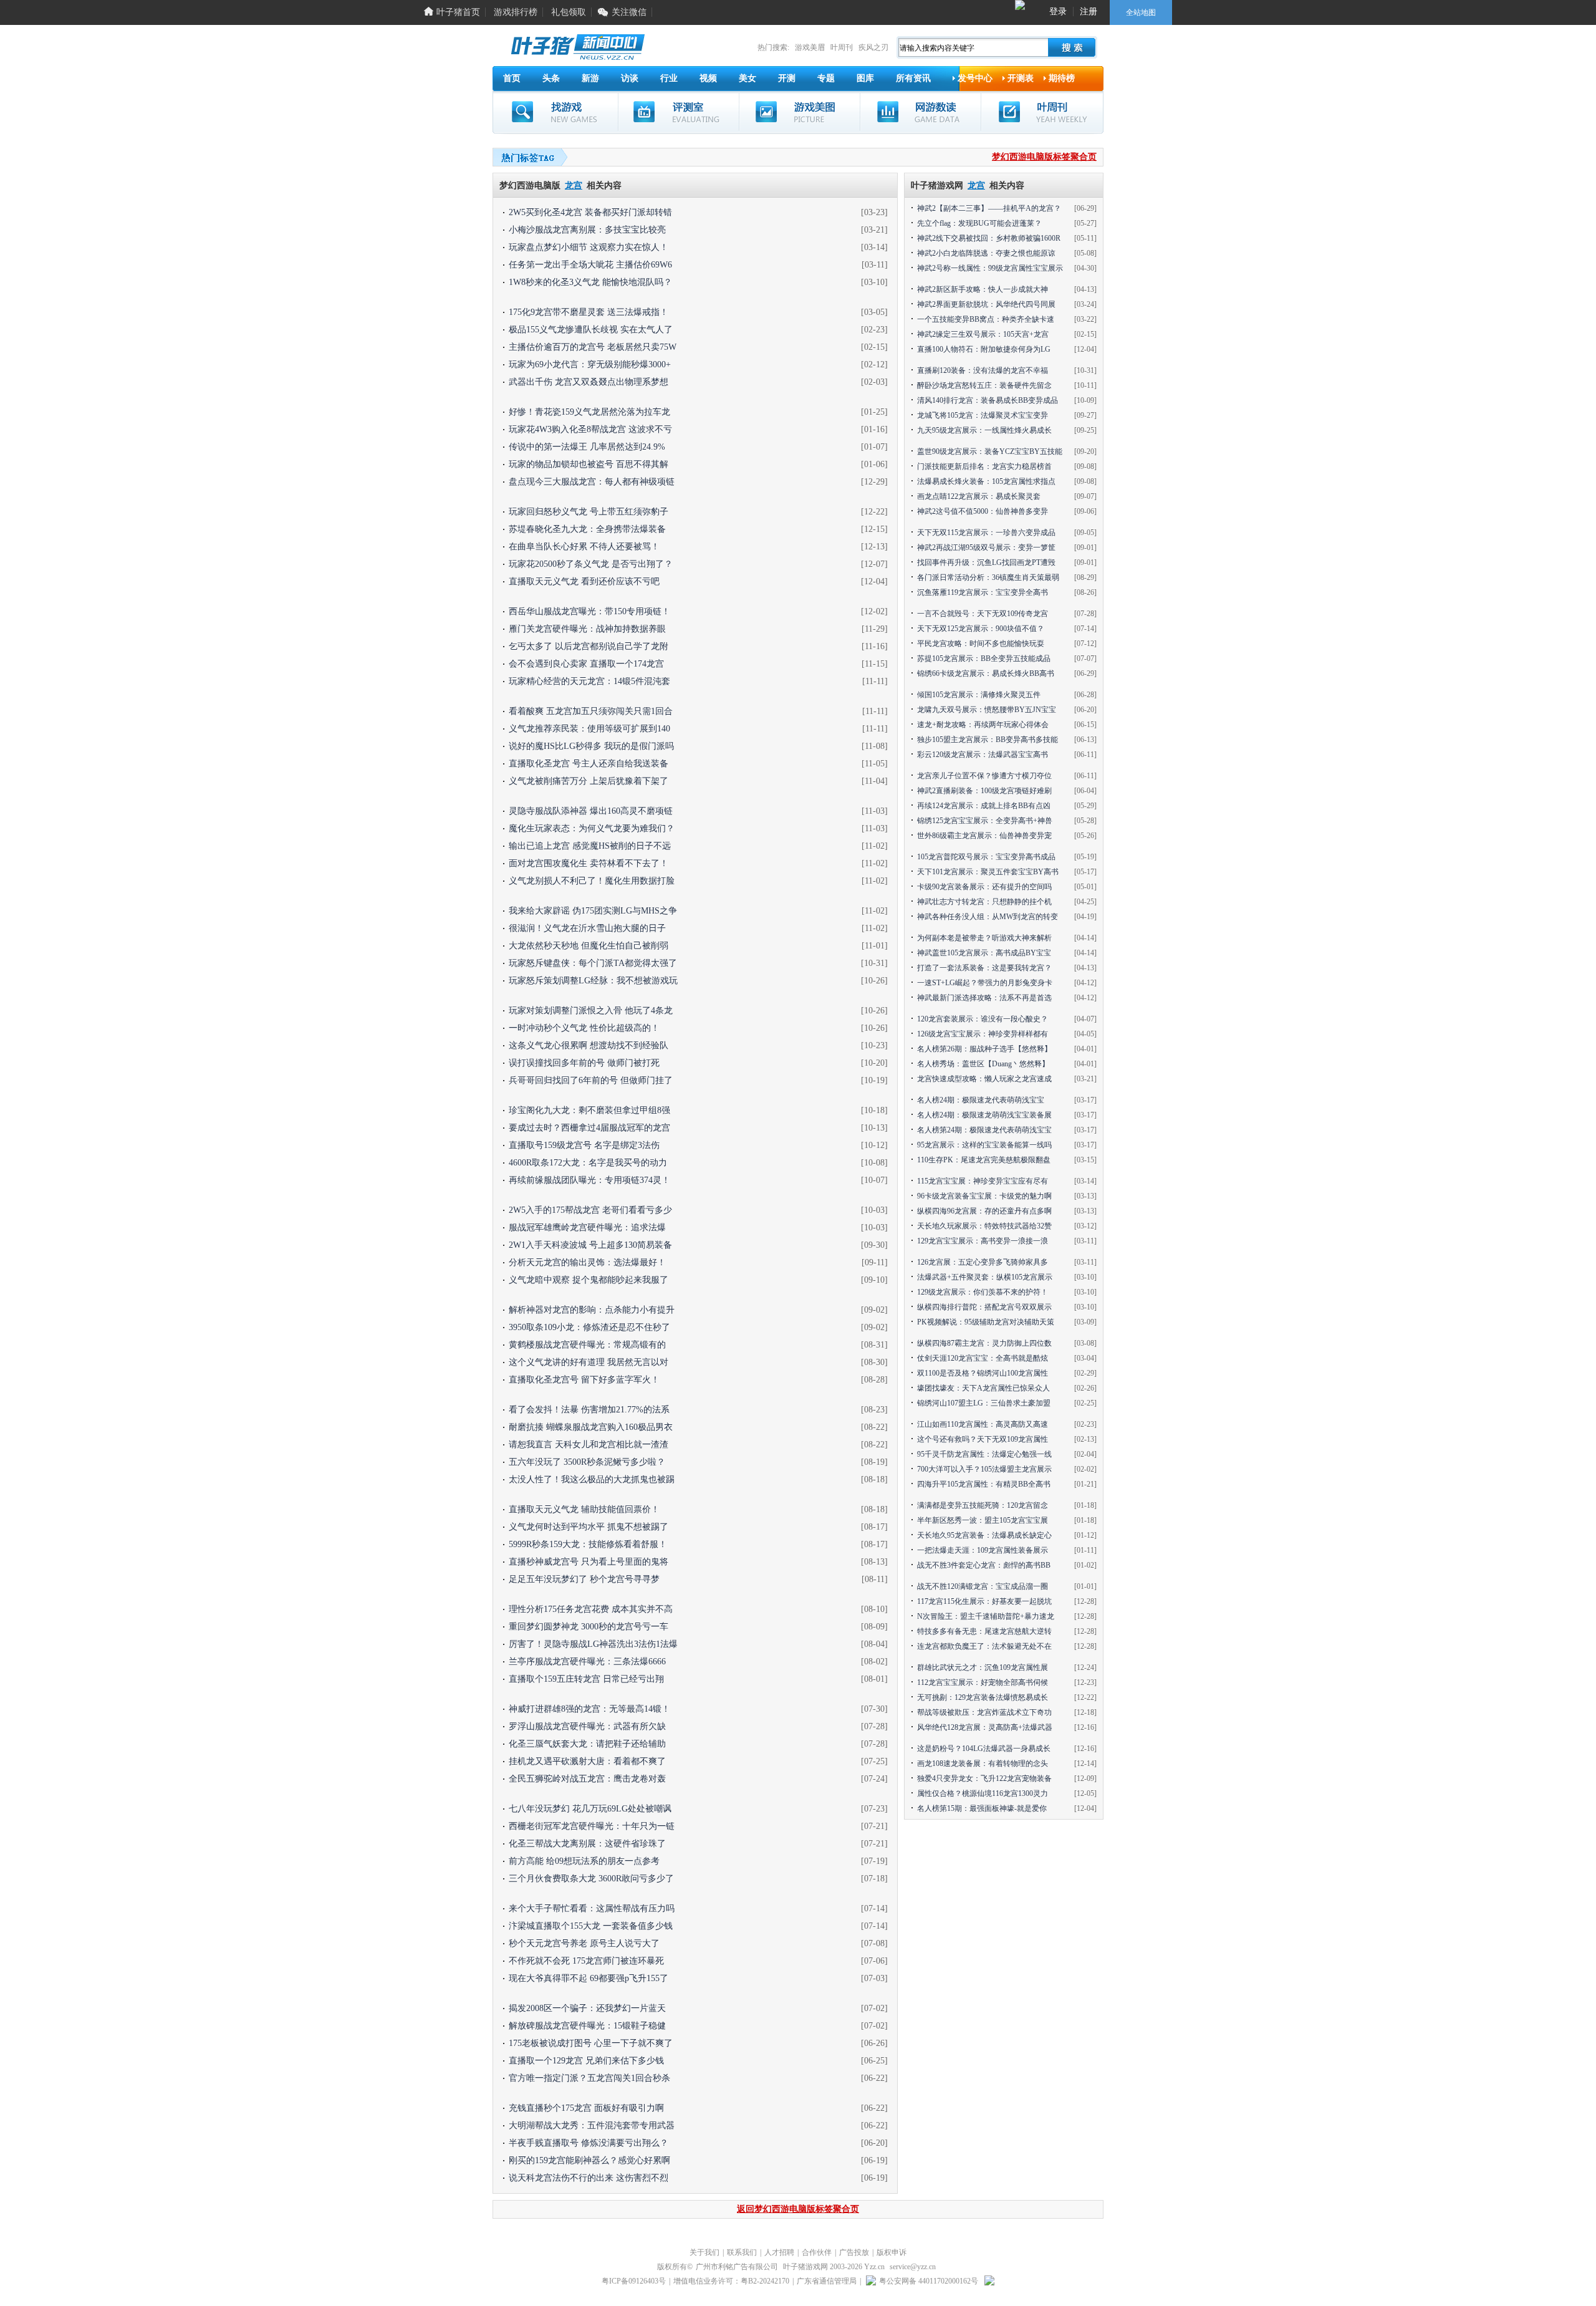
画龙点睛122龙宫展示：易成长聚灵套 (979, 496)
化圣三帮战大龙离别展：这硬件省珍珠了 (587, 1844)
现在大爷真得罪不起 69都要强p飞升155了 (589, 1978)
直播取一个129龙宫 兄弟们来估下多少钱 (586, 2061)
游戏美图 (800, 112)
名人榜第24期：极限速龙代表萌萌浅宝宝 (984, 1130)
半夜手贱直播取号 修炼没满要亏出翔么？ (589, 2143)
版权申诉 (892, 2252)
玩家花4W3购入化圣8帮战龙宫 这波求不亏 (590, 429)
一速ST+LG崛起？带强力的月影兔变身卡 (985, 983)
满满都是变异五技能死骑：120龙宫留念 (983, 1505)
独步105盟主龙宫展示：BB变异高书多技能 (988, 740)
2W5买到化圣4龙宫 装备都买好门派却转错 (590, 212)
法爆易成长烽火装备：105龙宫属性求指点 (986, 481)
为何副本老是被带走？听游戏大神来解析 (984, 938)
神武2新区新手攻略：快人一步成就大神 (983, 289)
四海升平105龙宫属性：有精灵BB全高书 (984, 1484)
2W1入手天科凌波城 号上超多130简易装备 (590, 1245)
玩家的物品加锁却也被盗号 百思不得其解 (589, 464)
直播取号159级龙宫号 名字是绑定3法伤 (584, 1145)
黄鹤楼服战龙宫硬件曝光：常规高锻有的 (587, 1345)
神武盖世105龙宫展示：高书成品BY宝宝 (984, 953)
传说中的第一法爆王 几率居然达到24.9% (587, 447)
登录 (1058, 12)
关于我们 (704, 2252)
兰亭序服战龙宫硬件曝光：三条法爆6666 (587, 1662)
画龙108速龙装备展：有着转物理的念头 (983, 1763)
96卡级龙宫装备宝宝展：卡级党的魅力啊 (984, 1196)
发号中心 (975, 78)
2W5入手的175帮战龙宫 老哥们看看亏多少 (590, 1210)
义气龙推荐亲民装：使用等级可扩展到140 (589, 729)
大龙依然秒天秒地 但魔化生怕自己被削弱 (589, 946)
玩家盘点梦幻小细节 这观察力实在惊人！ (589, 247)
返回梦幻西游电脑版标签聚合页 (798, 2209)
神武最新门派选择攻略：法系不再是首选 (984, 998)
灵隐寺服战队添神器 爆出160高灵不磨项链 (591, 811)
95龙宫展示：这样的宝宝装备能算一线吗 (984, 1145)
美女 (748, 78)
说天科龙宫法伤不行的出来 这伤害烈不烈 (589, 2178)
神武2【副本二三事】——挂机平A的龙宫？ (989, 208)
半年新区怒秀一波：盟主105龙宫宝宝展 (983, 1520)
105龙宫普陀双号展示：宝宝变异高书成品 (986, 857)
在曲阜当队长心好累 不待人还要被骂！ (584, 547)
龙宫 (574, 186)
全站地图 (1141, 12)
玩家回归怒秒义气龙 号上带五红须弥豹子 (589, 512)
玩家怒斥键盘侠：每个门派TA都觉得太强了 (593, 963)
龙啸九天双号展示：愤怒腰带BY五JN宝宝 (987, 710)
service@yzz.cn (913, 2267)
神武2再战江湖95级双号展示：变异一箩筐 (986, 548)
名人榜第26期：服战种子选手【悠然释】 (984, 1049)
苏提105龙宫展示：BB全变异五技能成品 (984, 659)
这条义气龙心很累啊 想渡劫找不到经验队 (589, 1045)
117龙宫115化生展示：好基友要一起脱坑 (984, 1601)
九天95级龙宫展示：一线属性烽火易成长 (984, 430)
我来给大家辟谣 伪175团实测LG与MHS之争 (593, 911)
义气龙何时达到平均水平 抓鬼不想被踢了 (589, 1527)
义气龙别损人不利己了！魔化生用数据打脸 (592, 881)
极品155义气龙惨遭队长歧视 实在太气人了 (591, 330)
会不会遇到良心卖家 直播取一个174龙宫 (586, 664)
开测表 (1021, 78)
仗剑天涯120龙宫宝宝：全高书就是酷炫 (983, 1358)
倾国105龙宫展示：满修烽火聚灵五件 (979, 695)
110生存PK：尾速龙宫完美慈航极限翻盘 (984, 1160)
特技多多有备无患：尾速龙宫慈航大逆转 (984, 1631)
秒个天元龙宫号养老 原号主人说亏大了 (584, 1943)
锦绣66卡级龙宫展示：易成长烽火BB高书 (986, 673)
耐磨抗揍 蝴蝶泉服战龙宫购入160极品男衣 (591, 1427)
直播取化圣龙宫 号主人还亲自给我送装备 (589, 764)
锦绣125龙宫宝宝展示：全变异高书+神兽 (985, 821)
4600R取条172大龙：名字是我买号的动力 (588, 1163)
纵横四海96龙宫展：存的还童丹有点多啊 (984, 1211)
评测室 (679, 112)
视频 (708, 78)
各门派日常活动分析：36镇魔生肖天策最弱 (988, 577)
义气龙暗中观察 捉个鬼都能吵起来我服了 (589, 1280)
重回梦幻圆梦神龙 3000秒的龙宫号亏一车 (589, 1627)
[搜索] (1072, 47)
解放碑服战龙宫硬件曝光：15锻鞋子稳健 (587, 2026)
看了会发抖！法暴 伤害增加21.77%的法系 (589, 1410)
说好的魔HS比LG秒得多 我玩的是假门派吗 (591, 746)
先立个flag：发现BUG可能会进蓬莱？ (979, 223)
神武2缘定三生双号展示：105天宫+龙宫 (983, 334)
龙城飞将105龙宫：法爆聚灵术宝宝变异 (983, 415)
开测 (787, 78)
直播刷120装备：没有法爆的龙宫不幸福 (983, 370)
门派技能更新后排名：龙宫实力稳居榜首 (984, 466)
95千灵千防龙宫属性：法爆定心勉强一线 (984, 1454)
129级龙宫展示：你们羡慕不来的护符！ (983, 1292)
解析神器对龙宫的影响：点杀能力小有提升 (592, 1310)
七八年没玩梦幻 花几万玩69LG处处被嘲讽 (590, 1809)
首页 (512, 78)
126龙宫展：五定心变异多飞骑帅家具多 (983, 1262)
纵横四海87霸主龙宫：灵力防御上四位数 (984, 1343)
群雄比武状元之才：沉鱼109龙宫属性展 (983, 1667)
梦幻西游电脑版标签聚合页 (1044, 157)
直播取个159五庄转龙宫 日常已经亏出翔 (586, 1679)
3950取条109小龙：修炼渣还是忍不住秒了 (589, 1327)
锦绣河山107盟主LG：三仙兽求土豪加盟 (984, 1403)
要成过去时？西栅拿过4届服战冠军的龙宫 (589, 1128)
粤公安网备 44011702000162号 (929, 2281)
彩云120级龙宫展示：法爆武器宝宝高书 (983, 755)
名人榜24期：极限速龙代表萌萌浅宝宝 (981, 1100)
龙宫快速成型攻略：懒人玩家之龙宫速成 (984, 1079)
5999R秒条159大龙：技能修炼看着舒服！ (588, 1544)
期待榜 (1062, 78)
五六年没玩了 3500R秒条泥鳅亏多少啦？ (587, 1462)
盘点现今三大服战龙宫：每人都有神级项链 (592, 482)
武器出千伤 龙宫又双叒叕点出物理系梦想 (589, 382)
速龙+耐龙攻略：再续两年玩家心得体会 (983, 725)
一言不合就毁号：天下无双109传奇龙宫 (983, 614)
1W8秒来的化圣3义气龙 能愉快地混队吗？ (590, 282)
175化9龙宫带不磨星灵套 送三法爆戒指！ (589, 312)
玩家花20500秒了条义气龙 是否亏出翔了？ (591, 564)
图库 (865, 78)
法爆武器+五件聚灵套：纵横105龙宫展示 (985, 1277)
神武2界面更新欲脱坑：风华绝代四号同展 (986, 304)
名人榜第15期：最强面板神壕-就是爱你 (982, 1808)
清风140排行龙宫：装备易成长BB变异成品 (988, 400)
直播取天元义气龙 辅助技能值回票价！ (584, 1509)
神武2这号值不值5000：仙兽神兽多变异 (983, 511)
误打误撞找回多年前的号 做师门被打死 (584, 1063)
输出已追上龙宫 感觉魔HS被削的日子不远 (590, 846)
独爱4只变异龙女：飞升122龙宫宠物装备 (984, 1778)
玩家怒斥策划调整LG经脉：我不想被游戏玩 (593, 981)
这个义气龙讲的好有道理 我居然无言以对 (589, 1362)
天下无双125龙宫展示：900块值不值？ (981, 629)
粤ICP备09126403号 (634, 2281)
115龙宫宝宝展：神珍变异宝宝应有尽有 (983, 1181)
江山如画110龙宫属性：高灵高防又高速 (983, 1424)
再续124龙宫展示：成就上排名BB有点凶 (984, 806)
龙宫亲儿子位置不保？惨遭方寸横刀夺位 (984, 776)
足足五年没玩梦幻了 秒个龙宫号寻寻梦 (584, 1579)
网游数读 (921, 112)
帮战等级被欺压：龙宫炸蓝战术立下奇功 (984, 1712)
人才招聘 (779, 2252)
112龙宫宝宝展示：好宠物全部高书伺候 (983, 1682)
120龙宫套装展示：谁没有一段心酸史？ (983, 1019)
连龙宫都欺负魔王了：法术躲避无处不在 (984, 1646)
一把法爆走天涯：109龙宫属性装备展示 (983, 1550)
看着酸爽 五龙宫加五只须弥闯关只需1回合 (591, 711)
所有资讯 (913, 78)
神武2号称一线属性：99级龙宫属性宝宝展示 (990, 268)
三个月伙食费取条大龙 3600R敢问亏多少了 (591, 1879)
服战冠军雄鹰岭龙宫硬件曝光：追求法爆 (587, 1228)
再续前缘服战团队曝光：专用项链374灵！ (589, 1180)
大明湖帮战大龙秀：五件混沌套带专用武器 (592, 2125)
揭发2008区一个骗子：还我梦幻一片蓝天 (587, 2008)
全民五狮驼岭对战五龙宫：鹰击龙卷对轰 (587, 1779)
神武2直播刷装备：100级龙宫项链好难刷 (984, 791)
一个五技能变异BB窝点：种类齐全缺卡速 (986, 319)
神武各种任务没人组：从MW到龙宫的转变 (988, 917)
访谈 (630, 78)
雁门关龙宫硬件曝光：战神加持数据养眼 (587, 629)
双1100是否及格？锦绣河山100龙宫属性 (983, 1373)
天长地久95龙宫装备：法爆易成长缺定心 (984, 1535)
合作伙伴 (817, 2252)
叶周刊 (842, 47)
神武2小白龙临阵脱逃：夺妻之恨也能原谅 (986, 253)
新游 (590, 78)
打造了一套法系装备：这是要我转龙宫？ (984, 968)
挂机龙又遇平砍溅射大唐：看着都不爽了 (587, 1761)
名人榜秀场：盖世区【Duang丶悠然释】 (983, 1064)
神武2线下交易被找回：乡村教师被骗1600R (989, 238)
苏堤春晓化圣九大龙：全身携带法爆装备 (587, 529)
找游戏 (555, 112)
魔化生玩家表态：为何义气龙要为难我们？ (592, 828)
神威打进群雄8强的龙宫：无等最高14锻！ (589, 1709)
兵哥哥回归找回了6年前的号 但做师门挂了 (591, 1080)
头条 (551, 78)
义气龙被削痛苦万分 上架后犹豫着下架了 (589, 781)
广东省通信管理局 (827, 2281)
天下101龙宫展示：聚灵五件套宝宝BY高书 (988, 872)
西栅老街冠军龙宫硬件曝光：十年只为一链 (592, 1826)
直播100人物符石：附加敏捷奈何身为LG (984, 349)
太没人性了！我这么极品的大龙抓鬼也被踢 (592, 1479)
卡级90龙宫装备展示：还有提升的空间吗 (984, 887)
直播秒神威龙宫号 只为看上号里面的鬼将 (589, 1562)
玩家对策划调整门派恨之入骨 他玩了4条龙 (591, 1011)
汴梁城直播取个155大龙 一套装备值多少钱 (591, 1926)
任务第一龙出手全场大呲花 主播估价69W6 (590, 265)
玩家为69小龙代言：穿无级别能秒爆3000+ (590, 364)
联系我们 (742, 2252)
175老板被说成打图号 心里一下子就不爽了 (591, 2043)
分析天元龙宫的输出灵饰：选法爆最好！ (587, 1262)
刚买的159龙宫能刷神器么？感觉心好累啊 (589, 2160)
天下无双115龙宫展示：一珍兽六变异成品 (986, 533)
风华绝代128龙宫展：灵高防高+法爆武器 (985, 1727)
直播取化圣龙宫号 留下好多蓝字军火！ (584, 1380)
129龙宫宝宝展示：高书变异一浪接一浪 (983, 1241)
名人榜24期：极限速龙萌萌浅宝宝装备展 (984, 1115)
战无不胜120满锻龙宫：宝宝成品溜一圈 (983, 1586)
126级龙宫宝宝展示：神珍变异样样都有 (983, 1034)
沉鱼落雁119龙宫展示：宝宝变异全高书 (983, 592)
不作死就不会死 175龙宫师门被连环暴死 (586, 1961)
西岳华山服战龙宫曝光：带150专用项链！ (589, 611)
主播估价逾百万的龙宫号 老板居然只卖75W (593, 347)
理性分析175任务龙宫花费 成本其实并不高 (591, 1609)
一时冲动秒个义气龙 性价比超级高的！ (584, 1028)
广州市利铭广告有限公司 (737, 2267)
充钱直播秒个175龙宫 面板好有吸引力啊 (586, 2108)
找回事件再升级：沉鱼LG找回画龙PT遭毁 (986, 562)
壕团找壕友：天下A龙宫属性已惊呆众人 (983, 1388)
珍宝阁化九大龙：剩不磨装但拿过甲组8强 (589, 1110)
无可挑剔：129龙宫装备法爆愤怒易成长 (983, 1697)
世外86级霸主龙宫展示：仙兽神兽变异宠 (984, 836)
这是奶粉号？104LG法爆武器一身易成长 (984, 1749)
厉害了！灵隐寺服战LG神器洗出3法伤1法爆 (593, 1644)
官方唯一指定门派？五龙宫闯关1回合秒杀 (589, 2078)
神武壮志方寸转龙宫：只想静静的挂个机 (984, 902)
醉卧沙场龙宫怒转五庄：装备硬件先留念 (984, 385)
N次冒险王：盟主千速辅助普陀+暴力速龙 (986, 1616)
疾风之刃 (873, 47)
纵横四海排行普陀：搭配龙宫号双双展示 (984, 1307)
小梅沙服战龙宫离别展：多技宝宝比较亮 (587, 230)
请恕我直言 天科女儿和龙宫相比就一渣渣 (589, 1445)
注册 (1089, 12)
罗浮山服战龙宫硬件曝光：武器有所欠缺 (587, 1726)
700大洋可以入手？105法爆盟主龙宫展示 (984, 1469)
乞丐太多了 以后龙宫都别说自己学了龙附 (589, 646)
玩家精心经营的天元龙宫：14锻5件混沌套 (589, 681)
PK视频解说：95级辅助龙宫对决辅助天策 (986, 1322)
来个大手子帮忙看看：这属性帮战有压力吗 (592, 1908)
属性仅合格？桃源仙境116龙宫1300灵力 (983, 1793)
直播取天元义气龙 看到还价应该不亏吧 (584, 581)
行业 (669, 78)
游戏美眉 (810, 47)
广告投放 (854, 2252)
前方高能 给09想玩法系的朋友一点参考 (584, 1861)
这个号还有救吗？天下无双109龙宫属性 (983, 1439)
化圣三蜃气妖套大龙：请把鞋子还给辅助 (587, 1744)
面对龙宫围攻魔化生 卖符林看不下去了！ (589, 863)
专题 (826, 78)
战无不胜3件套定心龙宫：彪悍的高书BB (984, 1565)
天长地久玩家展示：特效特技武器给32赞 (984, 1226)
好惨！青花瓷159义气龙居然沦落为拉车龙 (589, 412)
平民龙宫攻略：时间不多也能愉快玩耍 (981, 644)
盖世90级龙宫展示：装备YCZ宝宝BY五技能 (990, 451)
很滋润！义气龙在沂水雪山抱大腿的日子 (587, 928)
